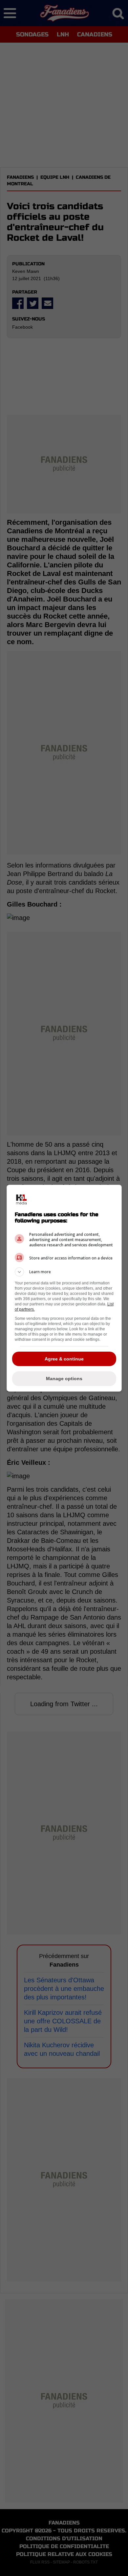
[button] (64, 1272)
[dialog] (64, 1288)
